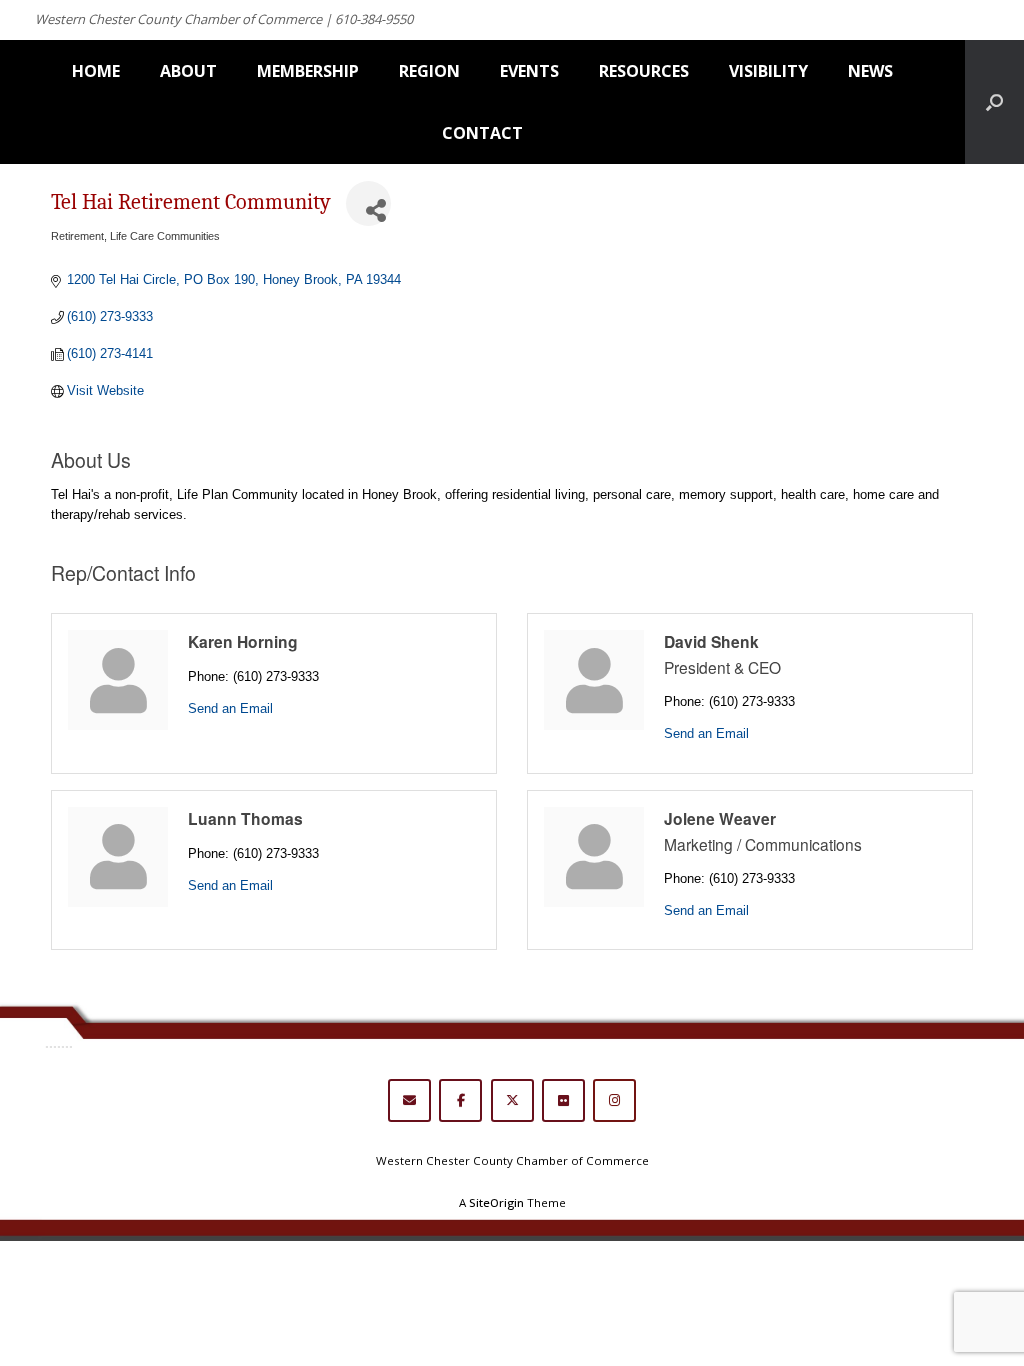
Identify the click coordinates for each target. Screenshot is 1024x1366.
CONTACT (482, 133)
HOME (96, 71)
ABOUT (188, 71)
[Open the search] (994, 102)
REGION (429, 71)
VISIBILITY (768, 71)
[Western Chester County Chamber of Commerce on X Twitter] (512, 1100)
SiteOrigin (496, 1202)
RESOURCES (644, 71)
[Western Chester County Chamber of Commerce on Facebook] (460, 1100)
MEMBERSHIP (308, 71)
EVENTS (529, 71)
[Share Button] (368, 203)
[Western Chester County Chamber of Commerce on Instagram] (614, 1100)
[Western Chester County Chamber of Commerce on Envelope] (409, 1100)
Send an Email (230, 708)
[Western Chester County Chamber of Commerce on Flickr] (563, 1100)
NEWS (870, 71)
